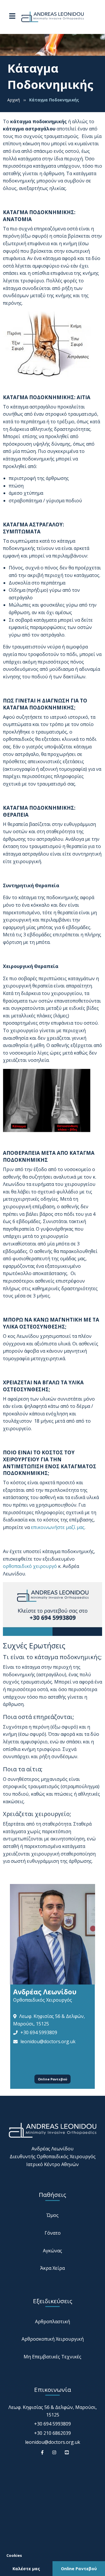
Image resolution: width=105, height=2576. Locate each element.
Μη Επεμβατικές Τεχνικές (52, 2357)
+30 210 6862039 (52, 2433)
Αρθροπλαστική (52, 2322)
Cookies (14, 2555)
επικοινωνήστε (48, 1527)
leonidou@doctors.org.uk (48, 2041)
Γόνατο (53, 2233)
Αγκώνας (52, 2251)
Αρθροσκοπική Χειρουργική (53, 2339)
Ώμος (53, 2215)
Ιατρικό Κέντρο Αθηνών (52, 2164)
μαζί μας (75, 1527)
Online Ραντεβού (52, 2079)
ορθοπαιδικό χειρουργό (30, 1566)
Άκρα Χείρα (52, 2268)
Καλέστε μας (26, 2569)
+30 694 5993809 (39, 2032)
